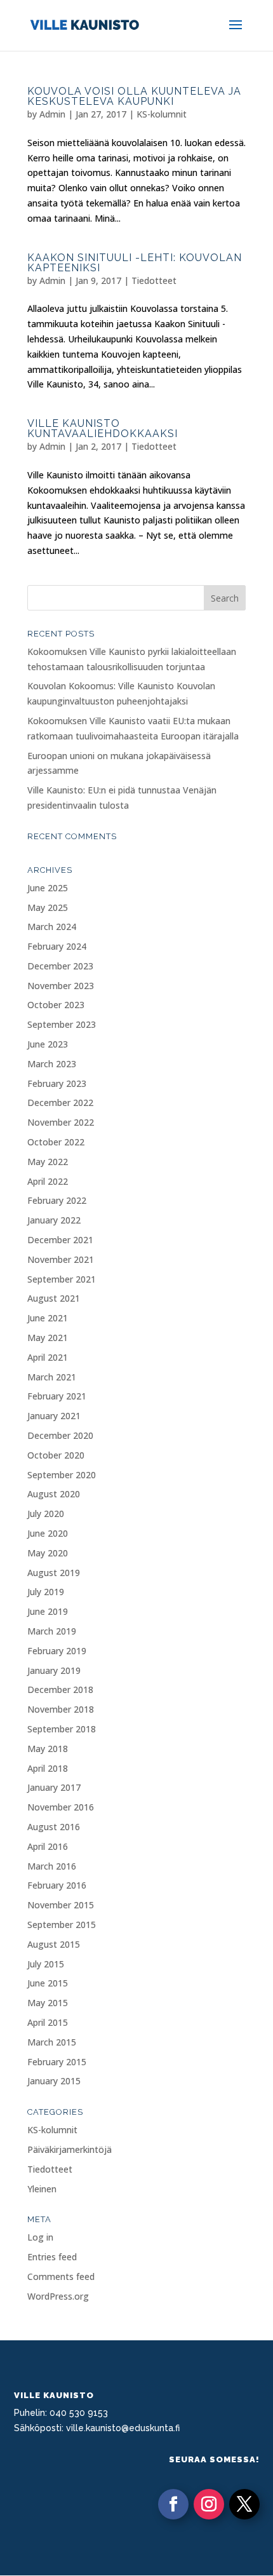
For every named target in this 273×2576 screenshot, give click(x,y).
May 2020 (48, 1553)
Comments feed (61, 2276)
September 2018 (62, 1729)
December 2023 (60, 966)
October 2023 (56, 1005)
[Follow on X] (244, 2504)
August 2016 (54, 1827)
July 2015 (46, 1964)
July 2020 (46, 1514)
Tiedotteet (154, 280)
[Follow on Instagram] (209, 2504)
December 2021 (60, 1240)
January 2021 (54, 1416)
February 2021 (57, 1396)
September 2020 (62, 1475)
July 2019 (46, 1592)
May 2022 (48, 1162)
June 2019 (48, 1611)
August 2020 (54, 1494)
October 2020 (56, 1455)
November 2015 (61, 1905)
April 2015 (48, 2022)
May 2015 (48, 2003)
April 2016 (48, 1846)
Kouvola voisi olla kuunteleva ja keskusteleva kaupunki (134, 96)
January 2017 (54, 1787)
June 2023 (48, 1044)
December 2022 (60, 1103)
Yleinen (42, 2189)
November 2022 (61, 1122)
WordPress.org (58, 2296)
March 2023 (52, 1064)
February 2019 (57, 1651)
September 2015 (62, 1925)
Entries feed (52, 2257)
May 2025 (48, 907)
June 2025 (48, 888)
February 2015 (57, 2062)
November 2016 (61, 1807)
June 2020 (48, 1533)
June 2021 (48, 1318)
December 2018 (60, 1689)
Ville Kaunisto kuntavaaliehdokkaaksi (103, 428)
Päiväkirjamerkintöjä (70, 2149)
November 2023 (61, 986)
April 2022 (48, 1181)
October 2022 (56, 1142)
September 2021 (62, 1279)
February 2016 (57, 1885)
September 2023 (62, 1024)
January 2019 (54, 1670)
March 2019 (52, 1631)
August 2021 (54, 1298)
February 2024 (57, 946)
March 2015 (52, 2042)
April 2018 (48, 1768)
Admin (52, 114)
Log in (40, 2237)
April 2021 (48, 1357)
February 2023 (57, 1083)
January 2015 (54, 2081)
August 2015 (54, 1944)
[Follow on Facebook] (173, 2504)
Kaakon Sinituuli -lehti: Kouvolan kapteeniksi (135, 263)
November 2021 (61, 1259)
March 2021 (52, 1377)
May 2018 (48, 1749)
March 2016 (52, 1866)
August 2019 (54, 1573)
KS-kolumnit (162, 114)
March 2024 (52, 927)
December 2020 (60, 1435)
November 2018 (61, 1709)
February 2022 (57, 1200)
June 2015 (48, 1983)
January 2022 (54, 1220)
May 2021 (48, 1338)
